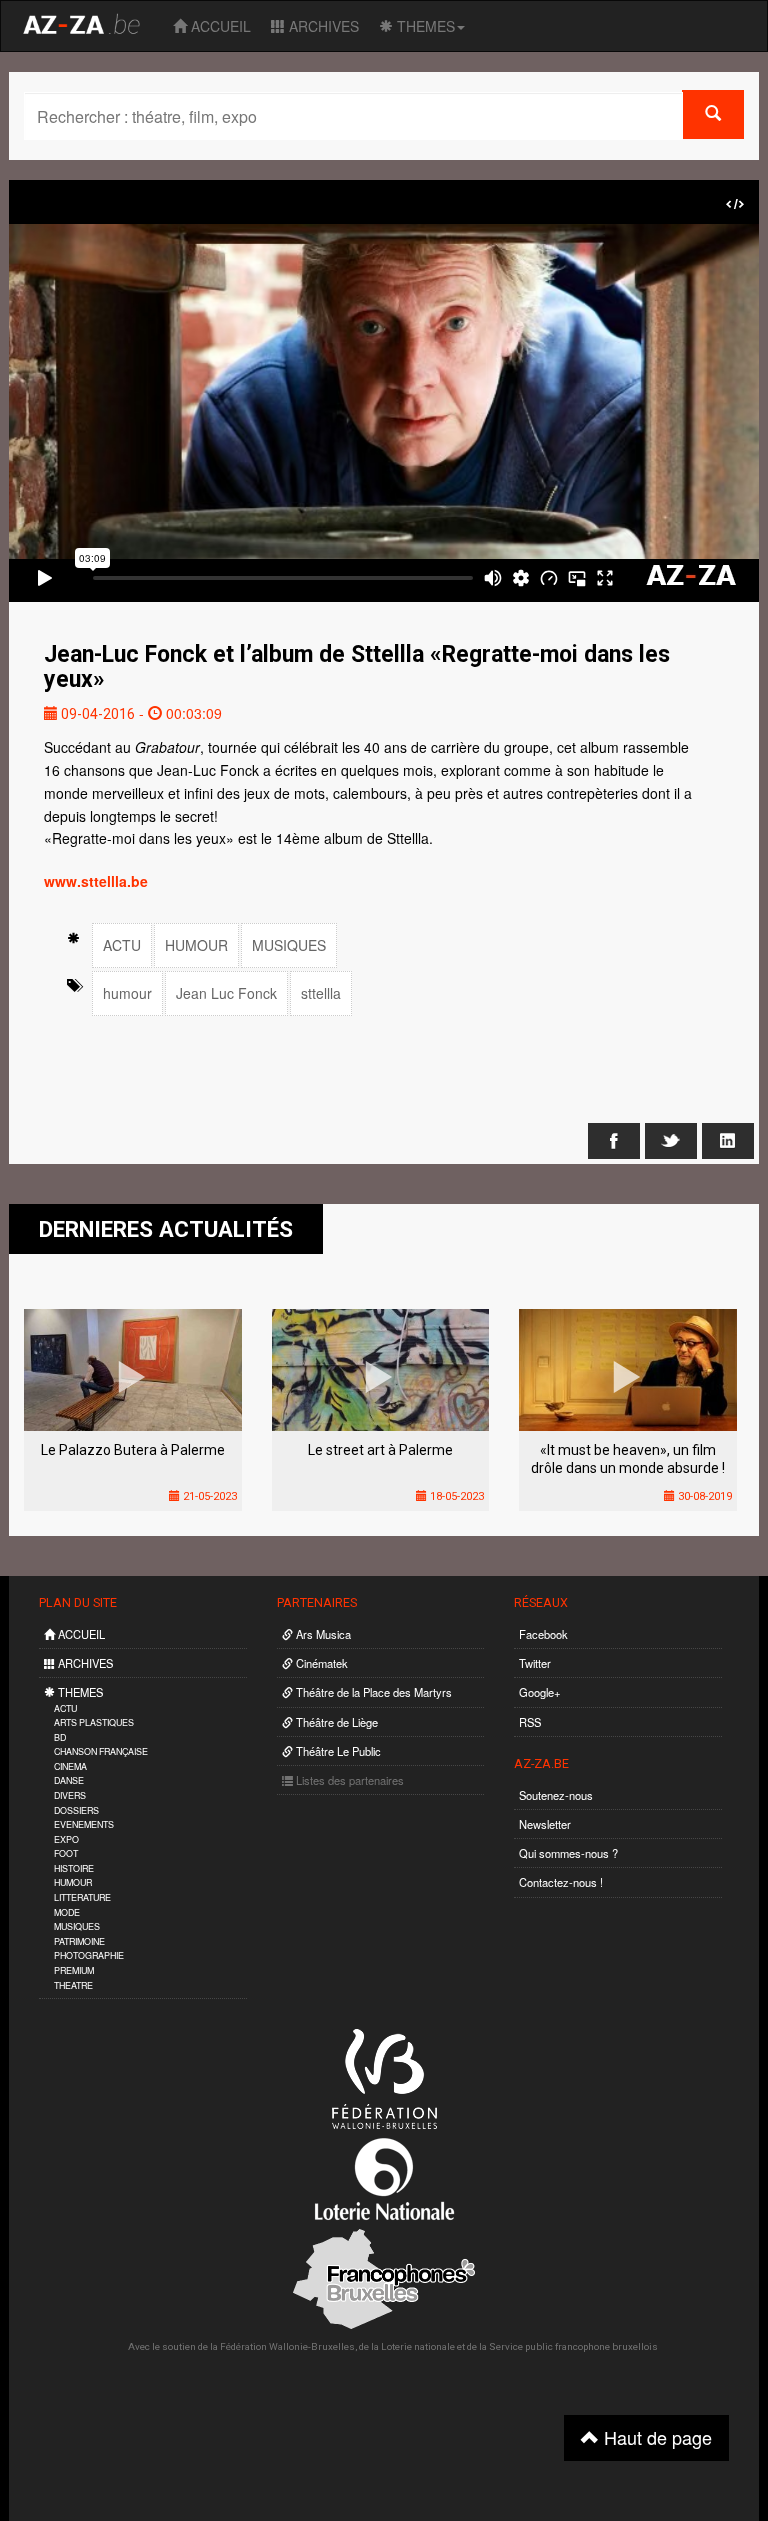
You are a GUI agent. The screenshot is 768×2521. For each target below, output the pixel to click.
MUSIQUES (289, 945)
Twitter (535, 1663)
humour (127, 993)
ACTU (122, 945)
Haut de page (655, 2437)
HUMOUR (196, 945)
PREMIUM (74, 1970)
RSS (530, 1722)
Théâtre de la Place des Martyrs (372, 1692)
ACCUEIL (219, 26)
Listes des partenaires (348, 1780)
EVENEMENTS (84, 1824)
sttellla (321, 993)
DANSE (69, 1780)
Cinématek (320, 1663)
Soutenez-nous (556, 1795)
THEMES (424, 26)
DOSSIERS (76, 1810)
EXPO (66, 1839)
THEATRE (73, 1985)
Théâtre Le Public (337, 1751)
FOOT (66, 1853)
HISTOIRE (74, 1868)
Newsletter (545, 1824)
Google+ (540, 1692)
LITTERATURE (82, 1897)
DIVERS (70, 1795)
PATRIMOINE (79, 1941)
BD (60, 1737)
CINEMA (70, 1766)
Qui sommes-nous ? (568, 1853)
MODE (67, 1912)
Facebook (543, 1634)
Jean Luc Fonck (226, 993)
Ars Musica (322, 1634)
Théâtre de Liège (335, 1722)
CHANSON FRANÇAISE (101, 1751)
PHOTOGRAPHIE (89, 1955)
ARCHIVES (322, 26)
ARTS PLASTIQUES (94, 1722)
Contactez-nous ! (561, 1882)
